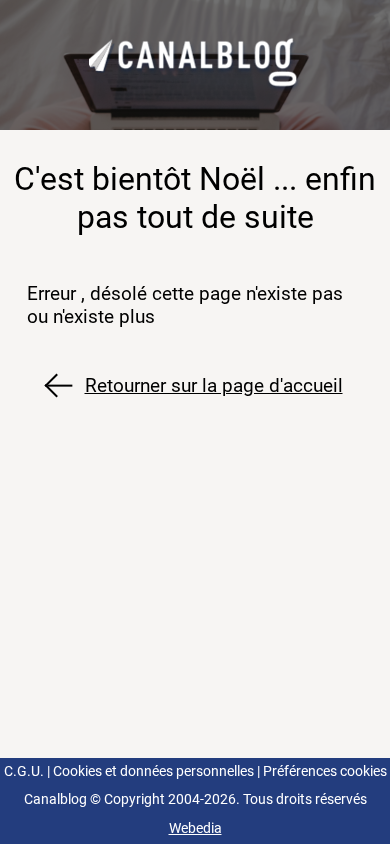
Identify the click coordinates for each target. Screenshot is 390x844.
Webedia (195, 828)
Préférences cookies (325, 771)
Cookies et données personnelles (153, 771)
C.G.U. (24, 771)
